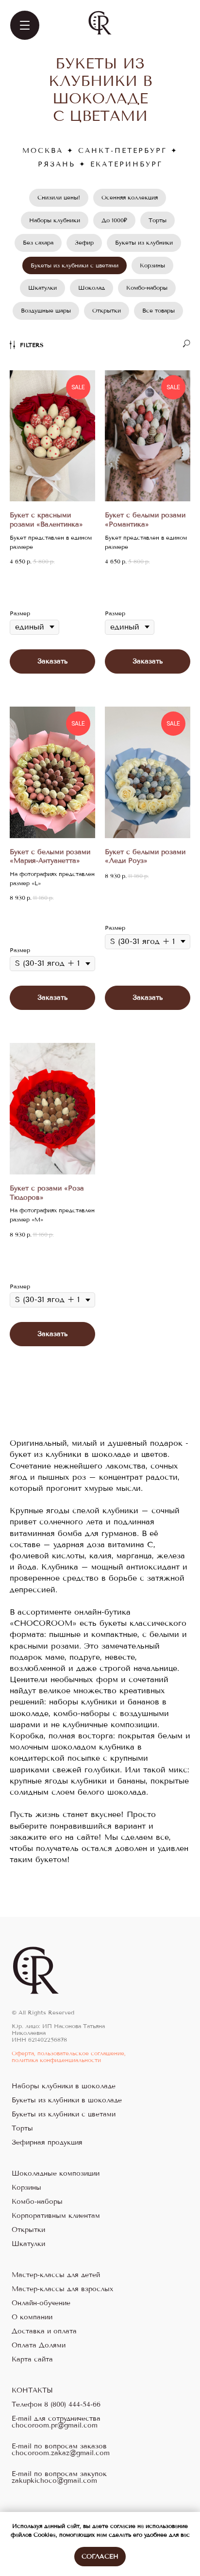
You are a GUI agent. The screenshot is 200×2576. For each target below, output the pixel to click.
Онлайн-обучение (41, 2303)
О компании (32, 2317)
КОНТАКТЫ (32, 2391)
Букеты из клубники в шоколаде (67, 2100)
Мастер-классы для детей (56, 2275)
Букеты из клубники (144, 243)
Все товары (158, 311)
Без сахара (38, 243)
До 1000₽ (114, 220)
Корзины (152, 265)
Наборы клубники (55, 220)
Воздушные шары (46, 311)
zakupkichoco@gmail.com (54, 2481)
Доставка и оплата (44, 2331)
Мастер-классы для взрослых (62, 2289)
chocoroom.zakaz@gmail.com (61, 2453)
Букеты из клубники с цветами (75, 265)
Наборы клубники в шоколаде (64, 2086)
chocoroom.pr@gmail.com (55, 2426)
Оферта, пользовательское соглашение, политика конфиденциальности (69, 2057)
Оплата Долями (39, 2345)
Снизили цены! (59, 198)
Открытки (107, 311)
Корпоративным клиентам (56, 2216)
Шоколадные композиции (56, 2174)
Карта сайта (32, 2360)
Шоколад (92, 288)
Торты (158, 220)
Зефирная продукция (47, 2143)
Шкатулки (42, 288)
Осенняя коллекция (130, 198)
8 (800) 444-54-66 (72, 2405)
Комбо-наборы (147, 288)
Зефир (84, 243)
